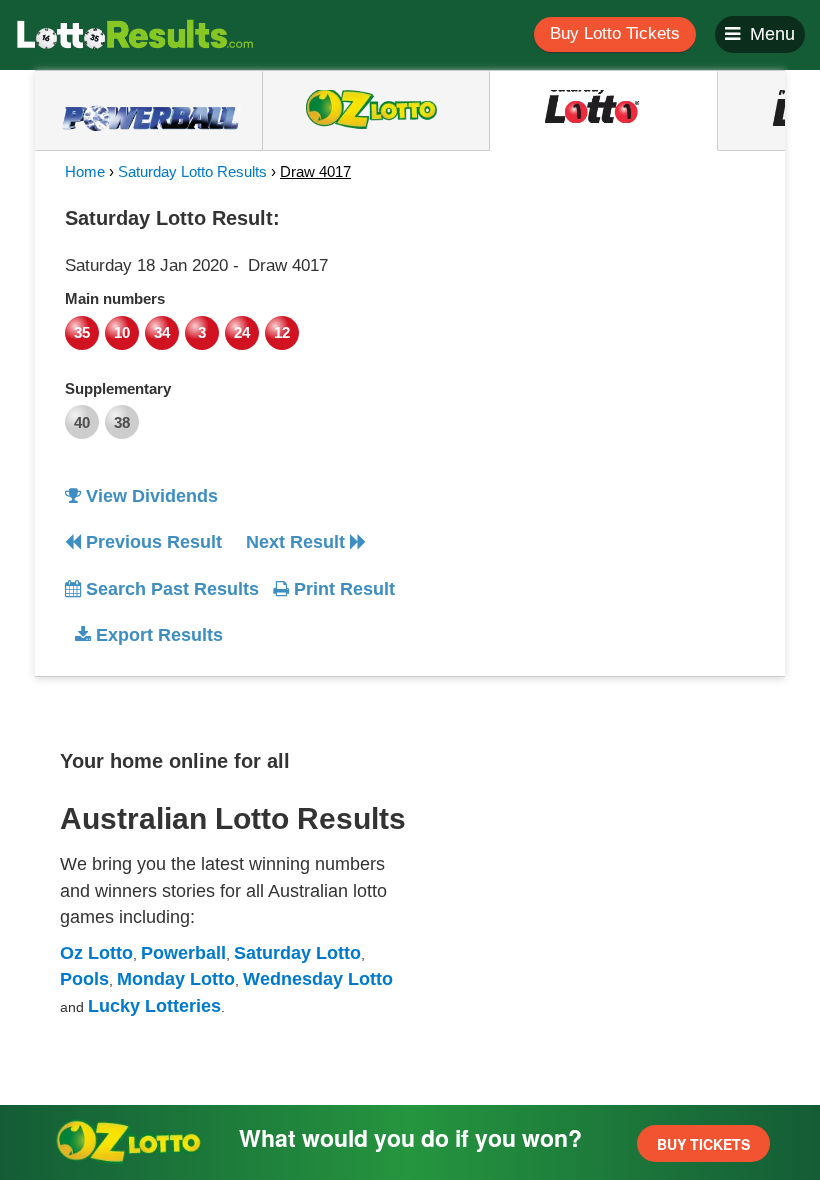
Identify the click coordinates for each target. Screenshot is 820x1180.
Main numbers (115, 298)
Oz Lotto (96, 953)
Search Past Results (170, 589)
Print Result (342, 589)
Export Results (157, 635)
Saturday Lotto (297, 953)
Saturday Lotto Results (192, 171)
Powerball (183, 953)
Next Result (298, 542)
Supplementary (118, 388)
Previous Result (151, 542)
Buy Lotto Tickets (615, 33)
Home (85, 171)
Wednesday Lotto (318, 979)
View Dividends (149, 496)
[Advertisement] (593, 324)
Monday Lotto (176, 979)
